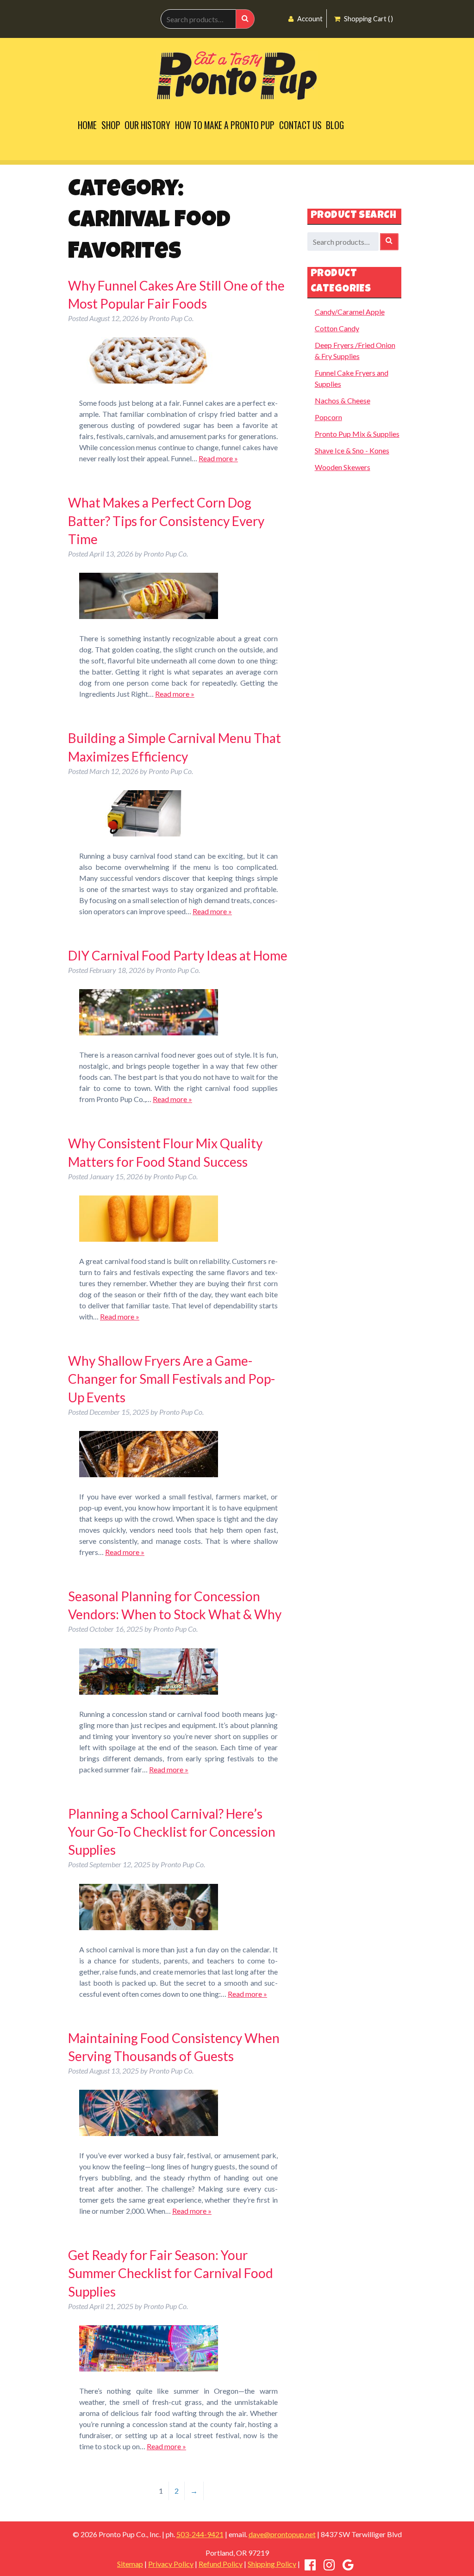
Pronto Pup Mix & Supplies (357, 434)
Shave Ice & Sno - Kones (352, 450)
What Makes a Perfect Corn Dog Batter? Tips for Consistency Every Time (166, 520)
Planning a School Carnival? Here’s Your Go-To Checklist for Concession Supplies (172, 1832)
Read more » (218, 458)
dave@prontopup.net (282, 2534)
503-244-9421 (200, 2534)
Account (309, 19)
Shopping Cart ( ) (368, 19)
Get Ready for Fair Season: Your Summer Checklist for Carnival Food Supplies (171, 2273)
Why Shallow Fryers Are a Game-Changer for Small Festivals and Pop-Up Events (172, 1379)
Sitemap (130, 2564)
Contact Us (300, 125)
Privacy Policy (171, 2564)
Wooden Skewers (343, 467)
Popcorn (328, 417)
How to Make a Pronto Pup (225, 125)
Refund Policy (221, 2564)
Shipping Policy (272, 2564)
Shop (111, 125)
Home (87, 125)
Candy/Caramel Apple (350, 312)
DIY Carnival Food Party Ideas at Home (178, 955)
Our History (147, 125)
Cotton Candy (337, 328)
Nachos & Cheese (343, 400)
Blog (335, 125)
